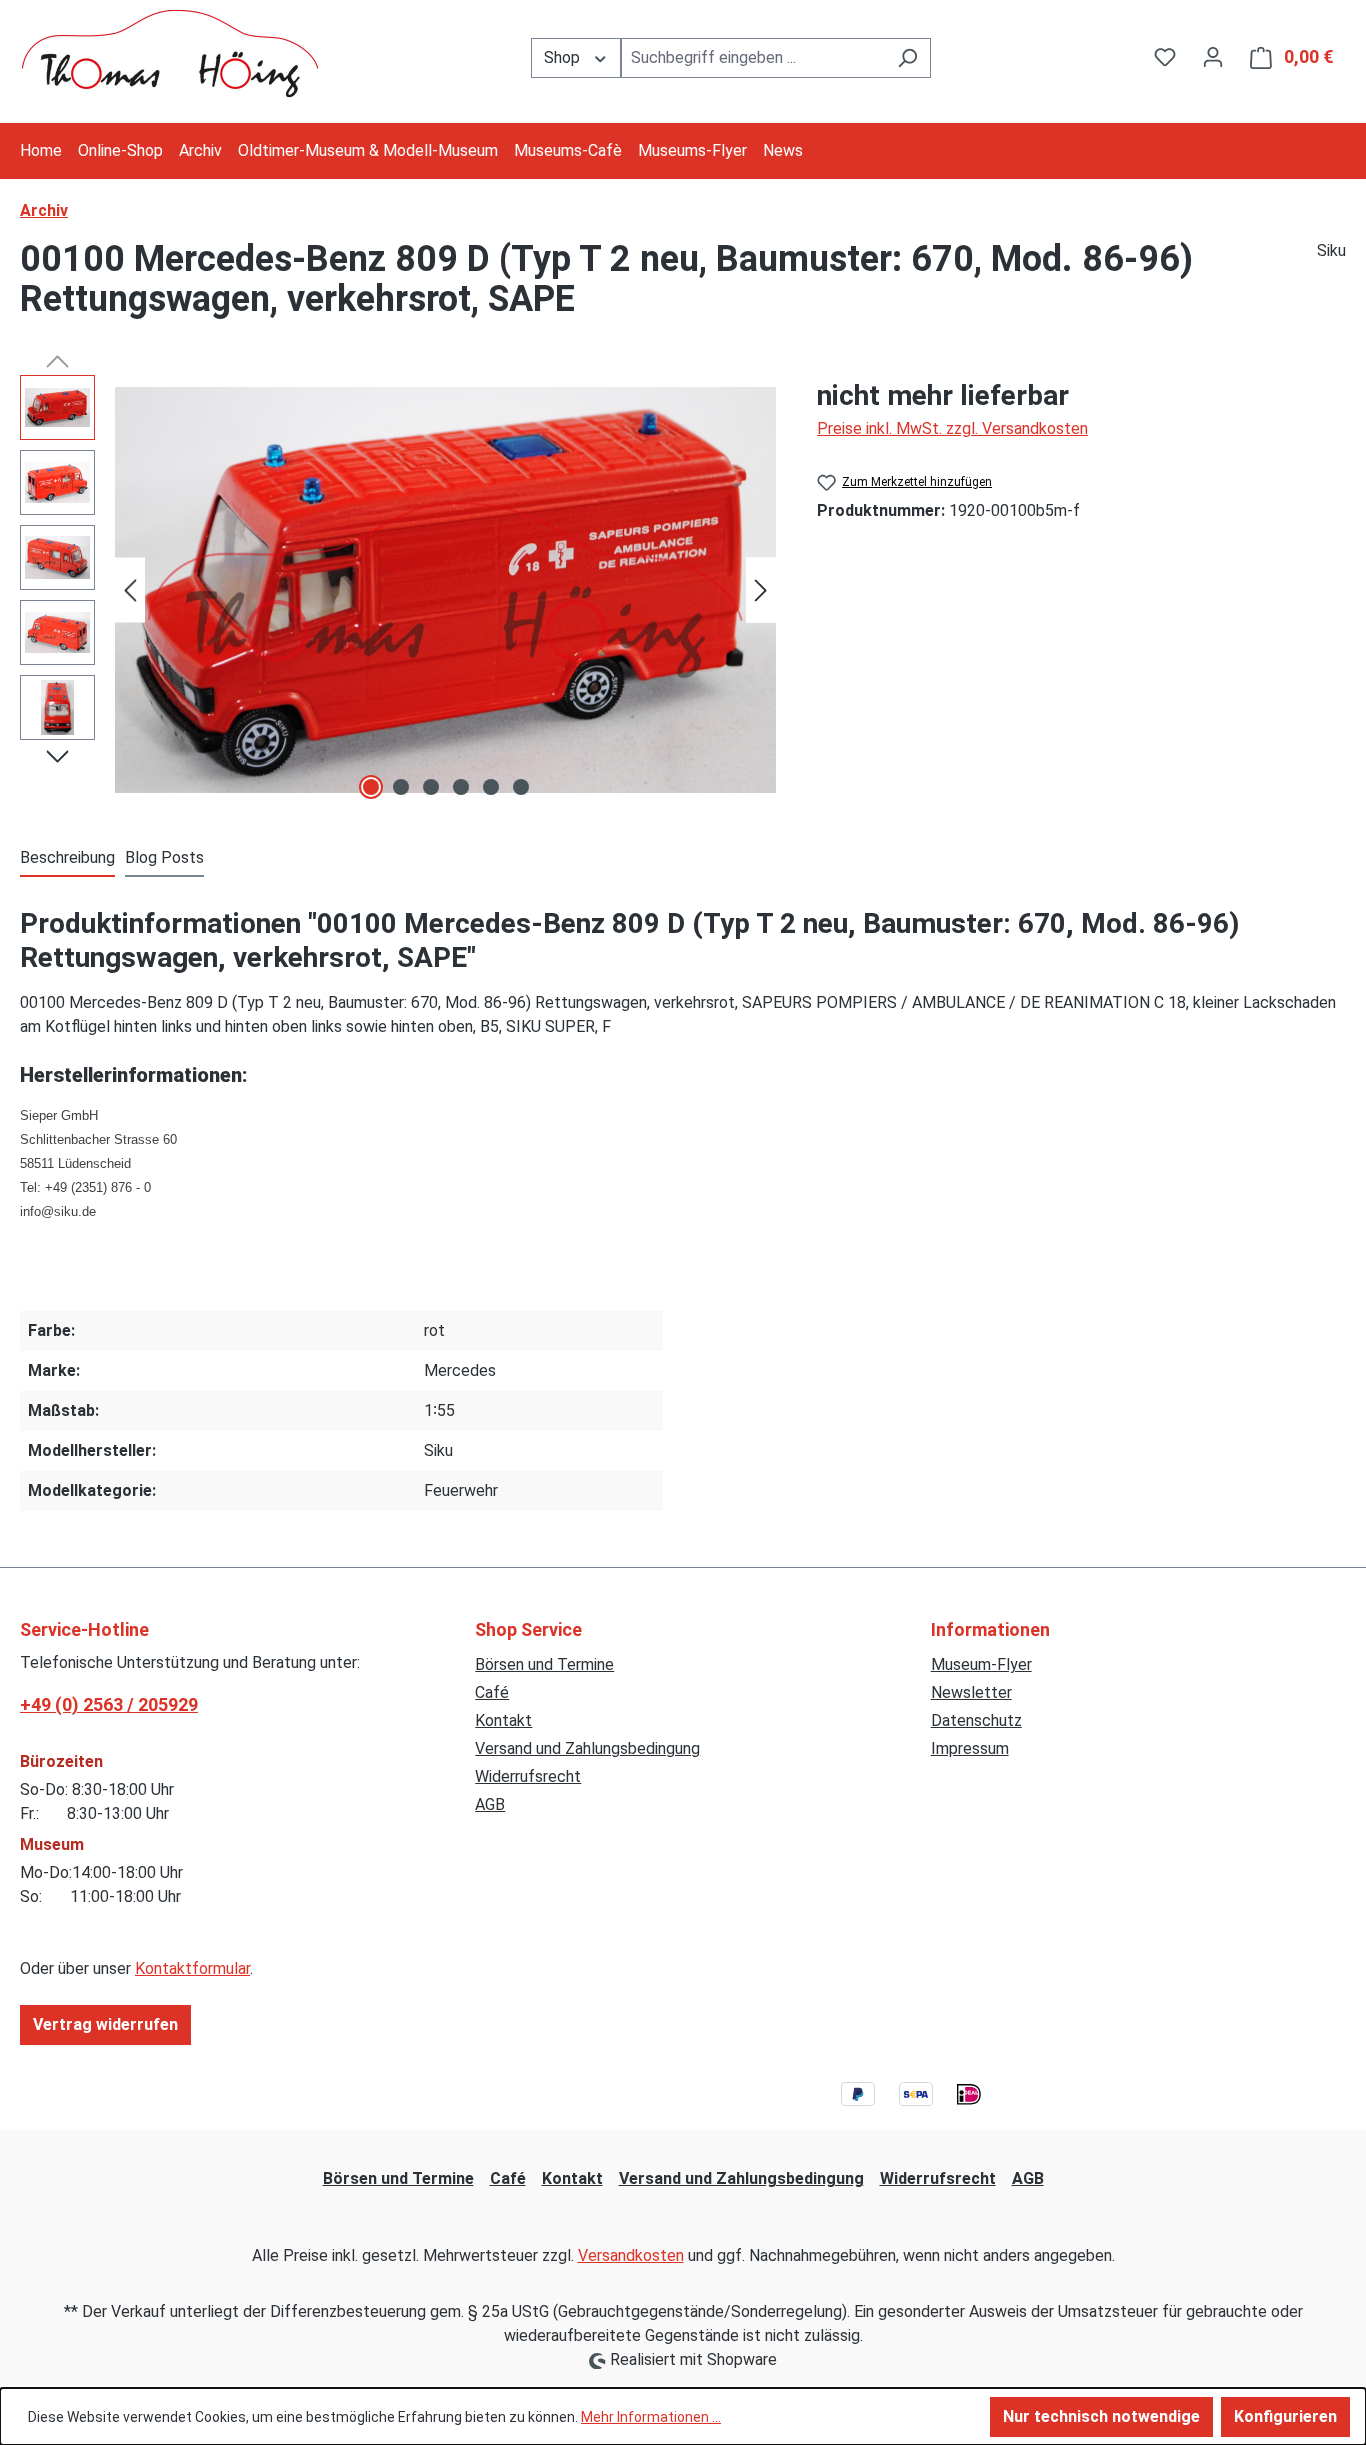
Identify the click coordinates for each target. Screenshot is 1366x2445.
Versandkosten (631, 2255)
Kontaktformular (192, 1968)
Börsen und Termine (544, 1664)
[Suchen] (907, 58)
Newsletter (971, 1692)
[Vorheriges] (130, 590)
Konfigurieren (1285, 2416)
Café (492, 1692)
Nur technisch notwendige (1101, 2416)
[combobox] (753, 58)
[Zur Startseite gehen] (170, 53)
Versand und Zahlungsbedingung (587, 1748)
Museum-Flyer (981, 1664)
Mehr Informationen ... (651, 2417)
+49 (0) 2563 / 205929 (109, 1704)
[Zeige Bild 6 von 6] (521, 787)
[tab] (67, 859)
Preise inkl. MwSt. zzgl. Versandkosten (952, 428)
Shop (564, 57)
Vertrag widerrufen (105, 2024)
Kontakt (503, 1720)
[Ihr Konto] (1213, 57)
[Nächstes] (761, 590)
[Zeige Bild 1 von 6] (371, 787)
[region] (398, 590)
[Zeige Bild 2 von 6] (401, 787)
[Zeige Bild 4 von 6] (461, 787)
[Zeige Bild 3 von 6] (431, 787)
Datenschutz (976, 1720)
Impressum (970, 1748)
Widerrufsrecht (528, 1776)
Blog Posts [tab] (164, 857)
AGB (490, 1804)
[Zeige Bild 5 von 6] (491, 787)
